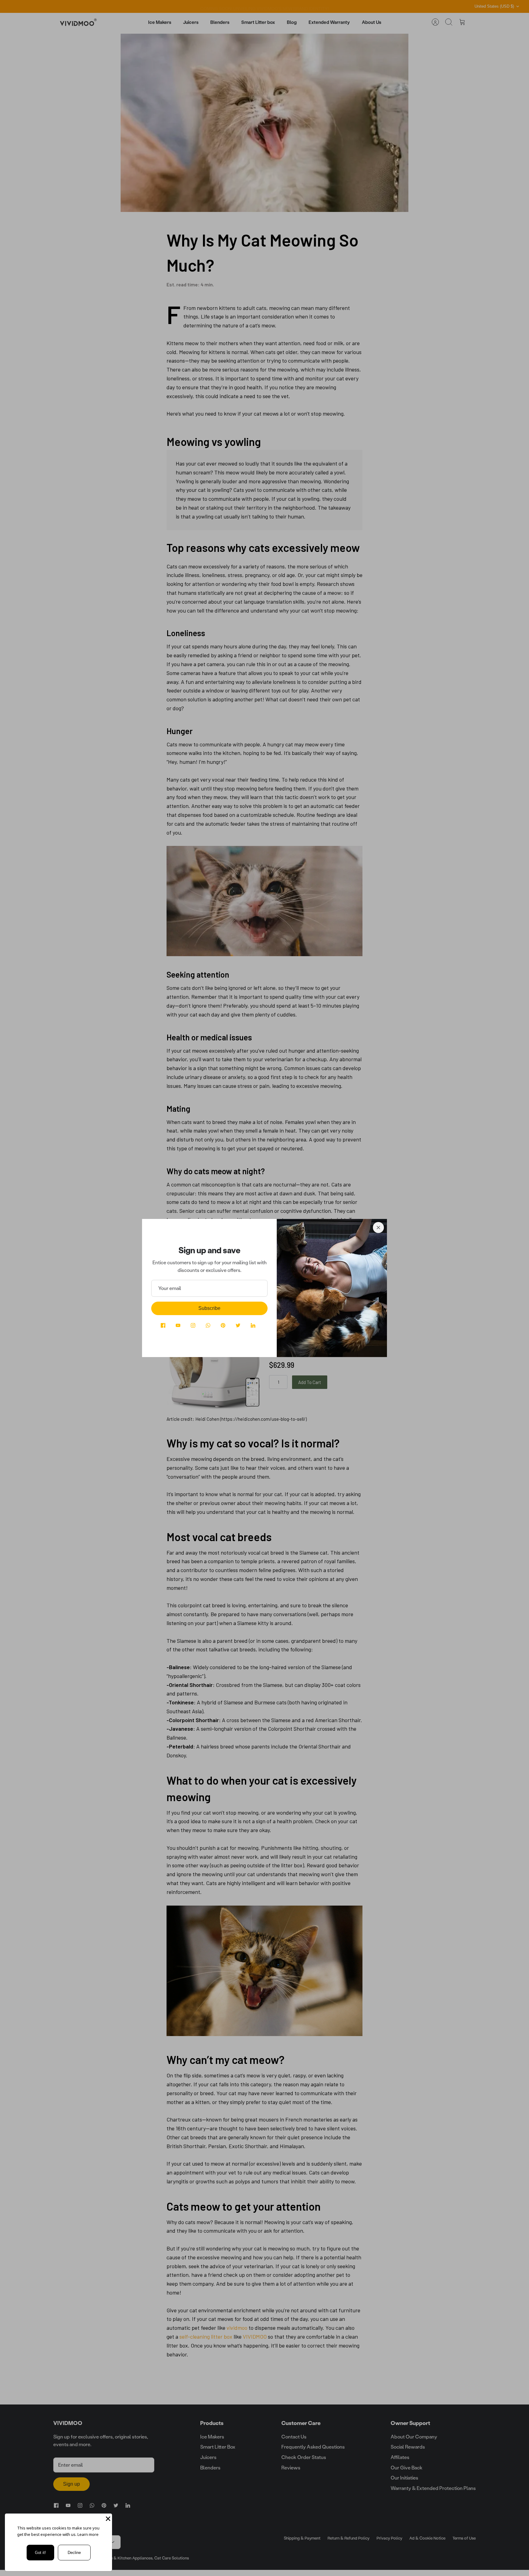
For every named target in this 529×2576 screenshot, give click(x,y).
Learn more (88, 2534)
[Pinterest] (223, 1325)
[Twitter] (238, 1325)
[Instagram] (193, 1325)
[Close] (378, 1228)
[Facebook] (163, 1325)
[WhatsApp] (208, 1325)
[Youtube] (178, 1325)
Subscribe (209, 1308)
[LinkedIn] (253, 1325)
